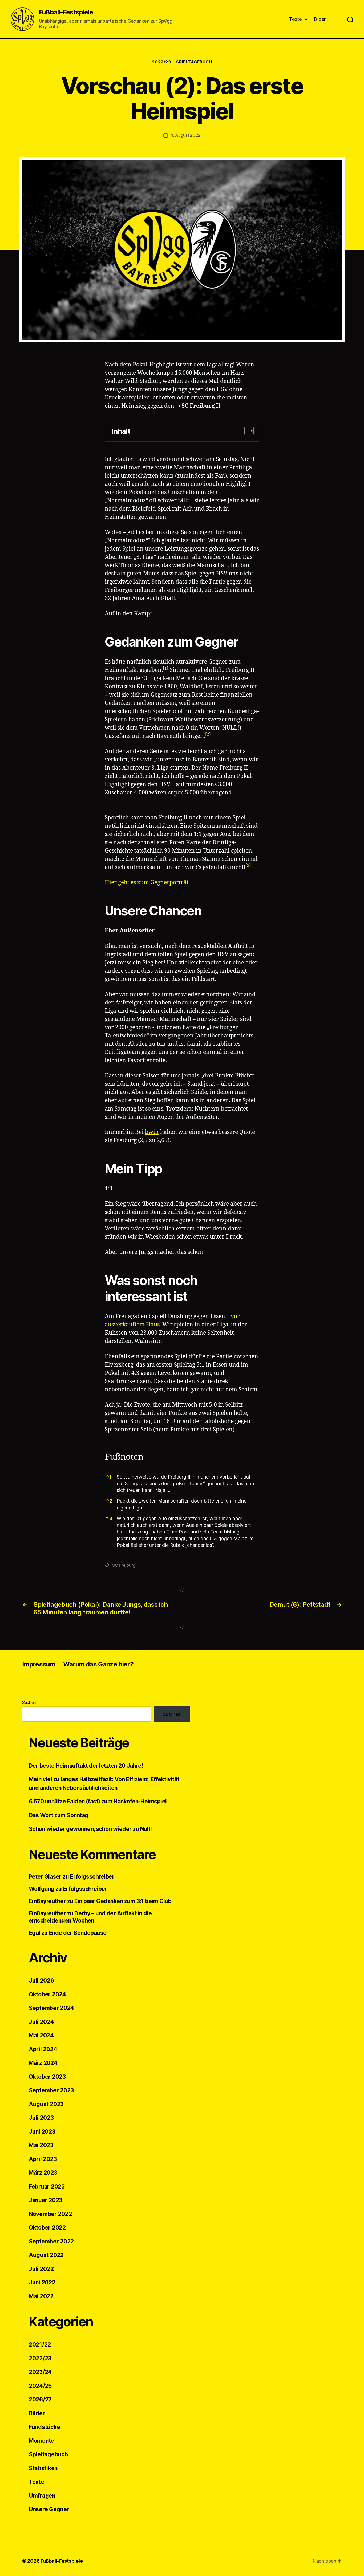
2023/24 (40, 2372)
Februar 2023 (47, 2187)
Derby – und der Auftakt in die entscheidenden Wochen (90, 1917)
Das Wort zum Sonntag (59, 1815)
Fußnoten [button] (124, 1457)
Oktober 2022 (47, 2228)
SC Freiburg (198, 406)
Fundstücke (44, 2427)
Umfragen (42, 2496)
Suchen (29, 1702)
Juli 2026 (41, 1981)
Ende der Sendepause (78, 1933)
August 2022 (46, 2255)
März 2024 (43, 2063)
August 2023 (46, 2104)
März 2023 (43, 2173)
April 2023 (43, 2159)
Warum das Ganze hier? (98, 1664)
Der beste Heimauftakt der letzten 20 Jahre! (86, 1766)
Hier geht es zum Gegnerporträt (147, 883)
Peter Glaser (45, 1877)
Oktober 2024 (47, 1994)
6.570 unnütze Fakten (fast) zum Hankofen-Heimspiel (98, 1801)
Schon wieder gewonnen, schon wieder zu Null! (90, 1829)
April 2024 (43, 2049)
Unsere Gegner (49, 2509)
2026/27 (40, 2399)
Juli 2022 (41, 2269)
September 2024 (51, 2008)
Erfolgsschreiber (92, 1877)
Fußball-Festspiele (66, 12)
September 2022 (51, 2241)
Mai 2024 (41, 2035)
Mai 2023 (41, 2145)
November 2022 (50, 2214)
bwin (152, 1132)
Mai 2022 (41, 2296)
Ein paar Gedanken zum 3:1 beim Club (123, 1901)
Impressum (39, 1664)
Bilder (320, 19)
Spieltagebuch (194, 62)
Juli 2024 (41, 2022)
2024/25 (40, 2386)
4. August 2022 (186, 135)
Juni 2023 (42, 2132)
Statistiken (43, 2468)
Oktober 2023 (47, 2077)
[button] (246, 432)
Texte (296, 19)
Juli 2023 (41, 2118)
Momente (41, 2441)
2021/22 (40, 2345)
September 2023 (51, 2090)
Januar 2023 (46, 2200)
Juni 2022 (42, 2282)
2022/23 (161, 62)
